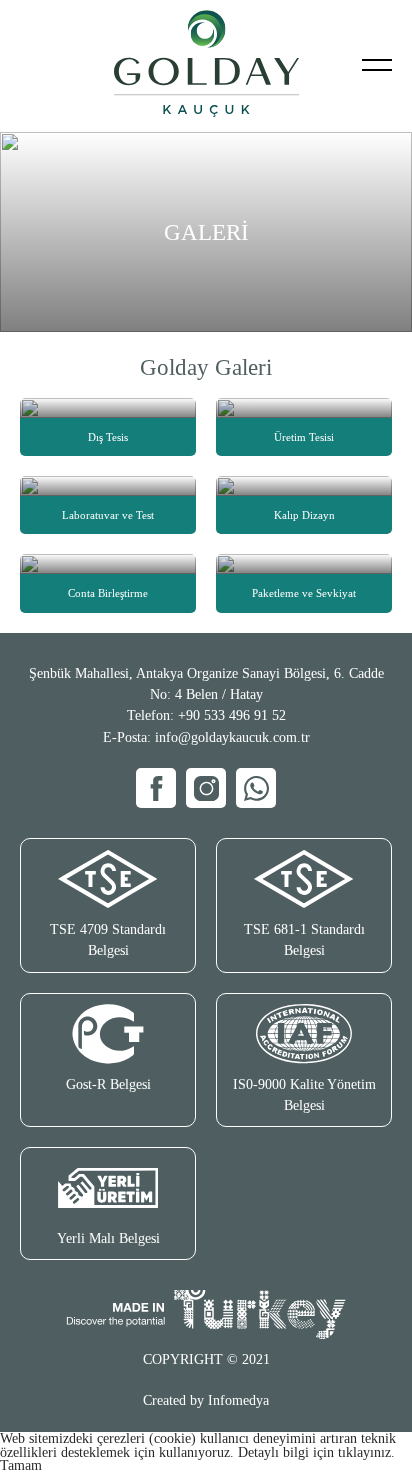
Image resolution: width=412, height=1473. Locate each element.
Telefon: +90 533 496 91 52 (206, 715)
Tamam (21, 1465)
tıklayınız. (366, 1452)
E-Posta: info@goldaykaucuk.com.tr (206, 737)
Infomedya (238, 1400)
